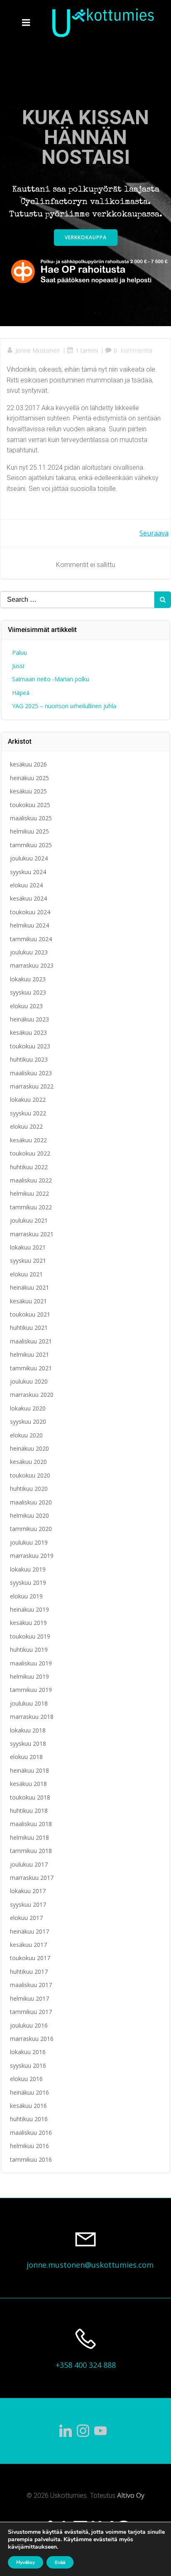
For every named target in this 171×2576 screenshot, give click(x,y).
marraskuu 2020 (32, 1395)
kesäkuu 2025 (28, 791)
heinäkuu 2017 (29, 1931)
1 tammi (87, 350)
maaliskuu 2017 (31, 1985)
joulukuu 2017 (29, 1864)
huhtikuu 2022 (29, 1167)
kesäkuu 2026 (28, 764)
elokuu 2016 (26, 2079)
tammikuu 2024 (31, 939)
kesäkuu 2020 (28, 1462)
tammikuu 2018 (31, 1851)
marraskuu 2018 (32, 1717)
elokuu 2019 (26, 1596)
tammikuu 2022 (31, 1207)
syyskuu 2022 (28, 1113)
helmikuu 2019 (29, 1676)
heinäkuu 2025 (29, 778)
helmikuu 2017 (29, 1998)
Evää (60, 2562)
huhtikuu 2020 (29, 1489)
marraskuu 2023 (32, 965)
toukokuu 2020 (30, 1475)
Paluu (20, 652)
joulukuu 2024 (29, 858)
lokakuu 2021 (28, 1247)
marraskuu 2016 (32, 2039)
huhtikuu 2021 (29, 1328)
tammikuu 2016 (31, 2159)
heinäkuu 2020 (29, 1448)
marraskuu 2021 (32, 1234)
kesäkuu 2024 (28, 898)
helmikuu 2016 (29, 2146)
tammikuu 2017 (31, 2012)
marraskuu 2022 (32, 1086)
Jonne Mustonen (38, 350)
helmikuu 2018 (29, 1837)
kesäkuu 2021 (28, 1301)
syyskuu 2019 (28, 1582)
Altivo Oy (131, 2495)
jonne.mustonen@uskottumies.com (90, 2265)
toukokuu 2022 (30, 1153)
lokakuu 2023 (28, 979)
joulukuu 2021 (29, 1220)
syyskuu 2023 (28, 992)
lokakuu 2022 (28, 1099)
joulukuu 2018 (29, 1703)
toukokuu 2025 (30, 805)
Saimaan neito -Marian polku (51, 679)
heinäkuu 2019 (29, 1609)
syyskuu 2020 (28, 1421)
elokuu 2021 (26, 1274)
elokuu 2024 (26, 885)
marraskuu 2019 (32, 1556)
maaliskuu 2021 (31, 1341)
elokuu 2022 (26, 1126)
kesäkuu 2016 (28, 2106)
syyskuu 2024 (28, 872)
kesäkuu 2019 (28, 1623)
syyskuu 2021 (28, 1260)
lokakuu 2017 (28, 1891)
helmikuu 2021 (29, 1354)
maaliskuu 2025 (31, 818)
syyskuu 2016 (28, 2065)
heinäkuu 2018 (29, 1770)
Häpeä (21, 693)
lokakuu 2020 (28, 1408)
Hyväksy (26, 2562)
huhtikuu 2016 (29, 2119)
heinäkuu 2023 (29, 1019)
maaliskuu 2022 (31, 1180)
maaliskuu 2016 (31, 2133)
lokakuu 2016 (28, 2052)
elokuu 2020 (26, 1435)
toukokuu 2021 (30, 1314)
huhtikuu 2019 (29, 1650)
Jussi (18, 666)
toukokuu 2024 (30, 912)
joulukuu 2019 (29, 1542)
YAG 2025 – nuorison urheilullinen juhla (64, 706)
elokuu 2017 (26, 1918)
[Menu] (26, 23)
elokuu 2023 (26, 1006)
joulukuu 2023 (29, 952)
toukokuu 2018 (30, 1797)
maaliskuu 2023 (31, 1073)
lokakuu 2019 (28, 1569)
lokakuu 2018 (28, 1730)
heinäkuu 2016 (29, 2092)
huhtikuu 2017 (29, 1972)
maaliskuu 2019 (31, 1663)
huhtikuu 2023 (29, 1059)
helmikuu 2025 (29, 831)
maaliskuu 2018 (31, 1824)
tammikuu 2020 (31, 1529)
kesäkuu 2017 (28, 1945)
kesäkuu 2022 (28, 1140)
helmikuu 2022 (29, 1193)
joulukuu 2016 (29, 2025)
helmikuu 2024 (29, 925)
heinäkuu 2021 (29, 1287)
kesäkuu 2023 (28, 1032)
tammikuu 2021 (31, 1368)
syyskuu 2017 (28, 1904)
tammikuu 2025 (31, 845)
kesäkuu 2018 (28, 1784)
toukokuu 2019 (30, 1636)
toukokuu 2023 (30, 1046)
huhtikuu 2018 (29, 1811)
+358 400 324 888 (86, 2365)
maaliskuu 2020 (31, 1502)
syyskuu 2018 (28, 1743)
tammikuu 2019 (31, 1690)
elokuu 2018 (26, 1757)
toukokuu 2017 (30, 1958)
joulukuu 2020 (29, 1381)
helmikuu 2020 (29, 1515)
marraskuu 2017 (32, 1878)
